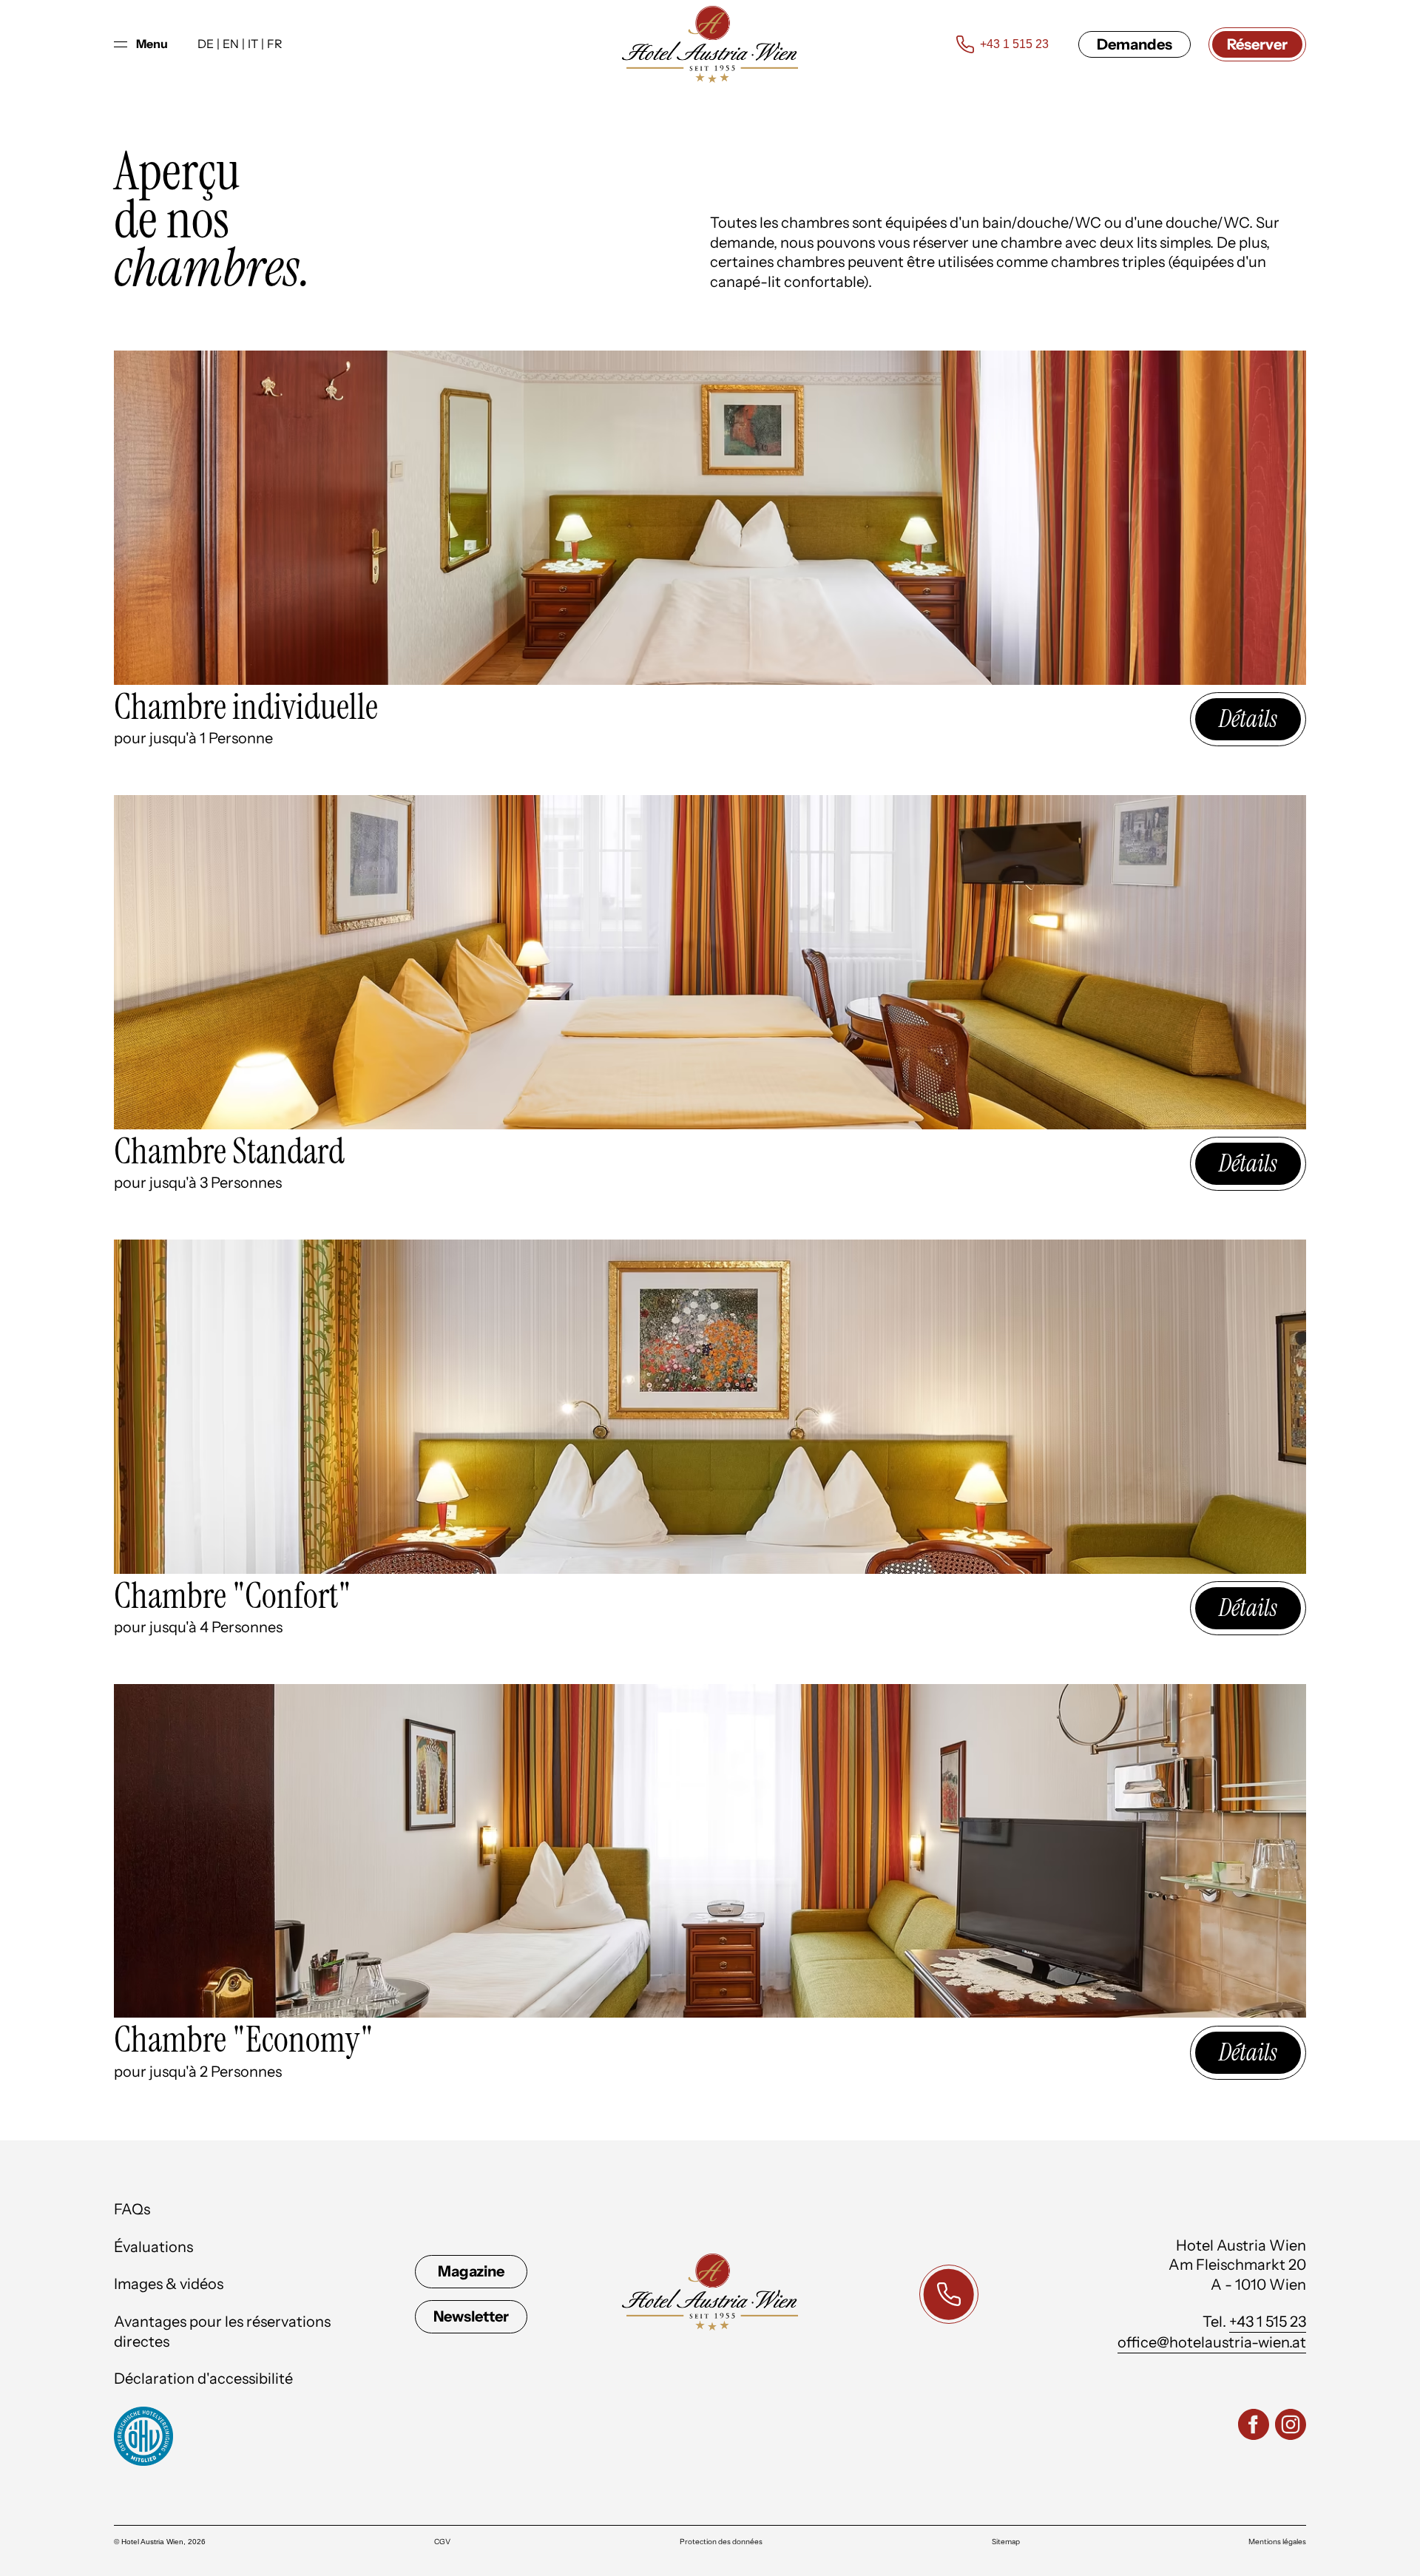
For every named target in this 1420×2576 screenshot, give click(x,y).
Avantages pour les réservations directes (222, 2332)
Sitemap (1006, 2542)
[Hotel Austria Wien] (710, 44)
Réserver (1257, 44)
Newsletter (471, 2316)
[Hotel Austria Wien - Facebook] (1254, 2427)
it (253, 44)
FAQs (132, 2209)
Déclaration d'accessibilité (203, 2379)
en (231, 44)
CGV (442, 2542)
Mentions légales (1277, 2542)
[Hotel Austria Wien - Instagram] (1291, 2427)
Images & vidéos (169, 2284)
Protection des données (721, 2542)
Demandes (1135, 44)
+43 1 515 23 (1268, 2322)
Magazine (471, 2271)
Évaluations (153, 2247)
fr (275, 44)
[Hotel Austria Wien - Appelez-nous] (949, 2294)
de (206, 44)
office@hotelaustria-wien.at (1212, 2342)
